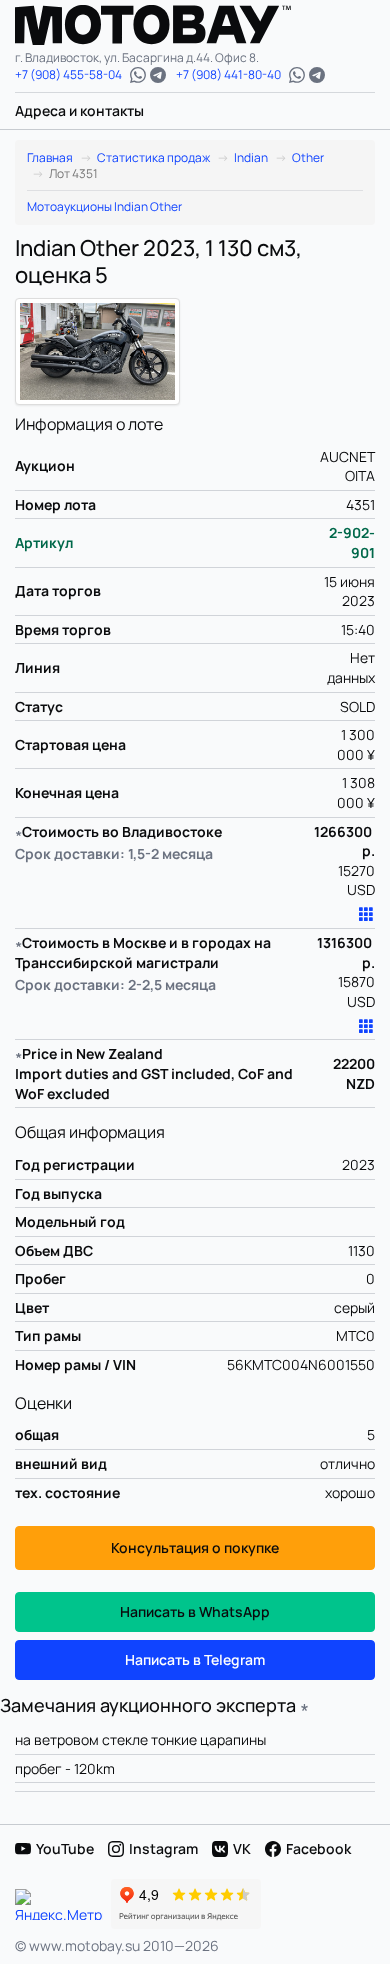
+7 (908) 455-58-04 (68, 75)
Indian (251, 157)
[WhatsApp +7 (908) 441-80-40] (297, 75)
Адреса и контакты (79, 110)
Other (308, 157)
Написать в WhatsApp (195, 1611)
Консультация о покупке (195, 1547)
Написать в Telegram (195, 1659)
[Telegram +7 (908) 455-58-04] (158, 75)
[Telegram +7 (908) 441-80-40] (317, 75)
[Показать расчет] (366, 915)
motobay (168, 25)
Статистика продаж (153, 157)
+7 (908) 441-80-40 (228, 75)
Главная (50, 157)
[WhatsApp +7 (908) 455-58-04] (138, 75)
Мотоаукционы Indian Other (104, 207)
